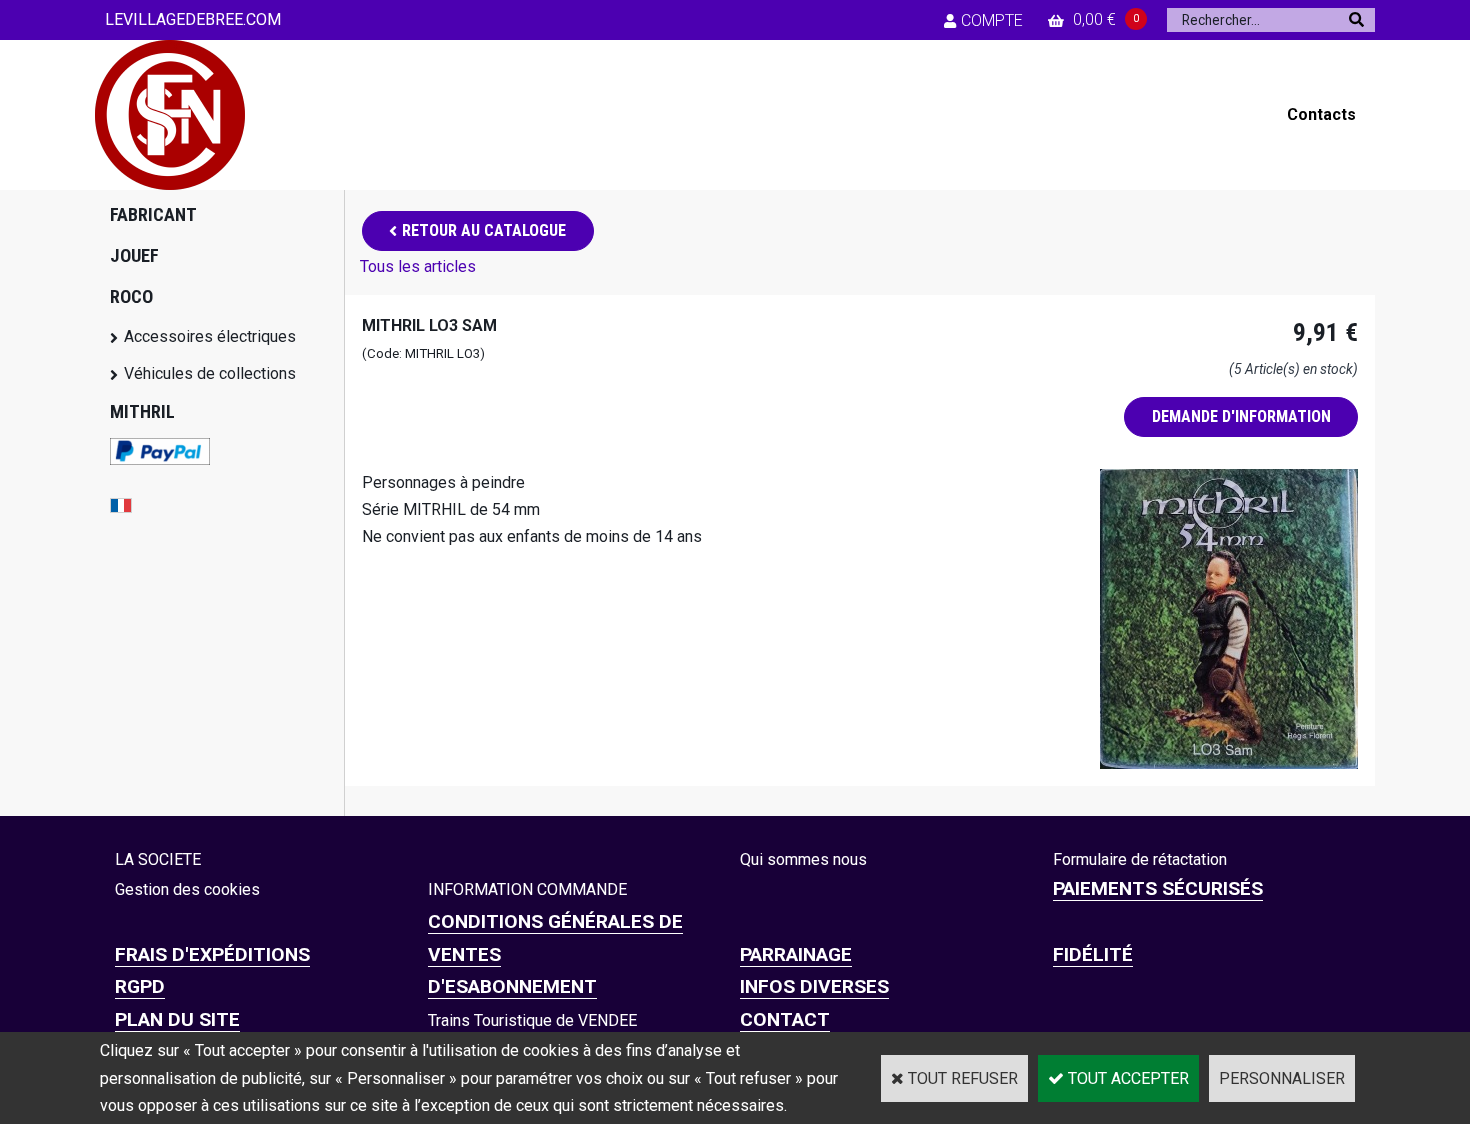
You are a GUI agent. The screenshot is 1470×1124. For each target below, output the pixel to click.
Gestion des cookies (187, 889)
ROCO (131, 296)
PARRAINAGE (796, 954)
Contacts (1321, 114)
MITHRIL (142, 411)
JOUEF (134, 255)
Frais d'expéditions (212, 954)
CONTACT (785, 1019)
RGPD (140, 986)
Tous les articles (418, 266)
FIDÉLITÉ (1093, 954)
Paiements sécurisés (1158, 888)
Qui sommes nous (803, 859)
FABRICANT (153, 214)
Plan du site (177, 1019)
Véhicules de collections (210, 373)
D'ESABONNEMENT (512, 986)
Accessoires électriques (210, 336)
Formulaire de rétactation (1140, 859)
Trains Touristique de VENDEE (532, 1020)
